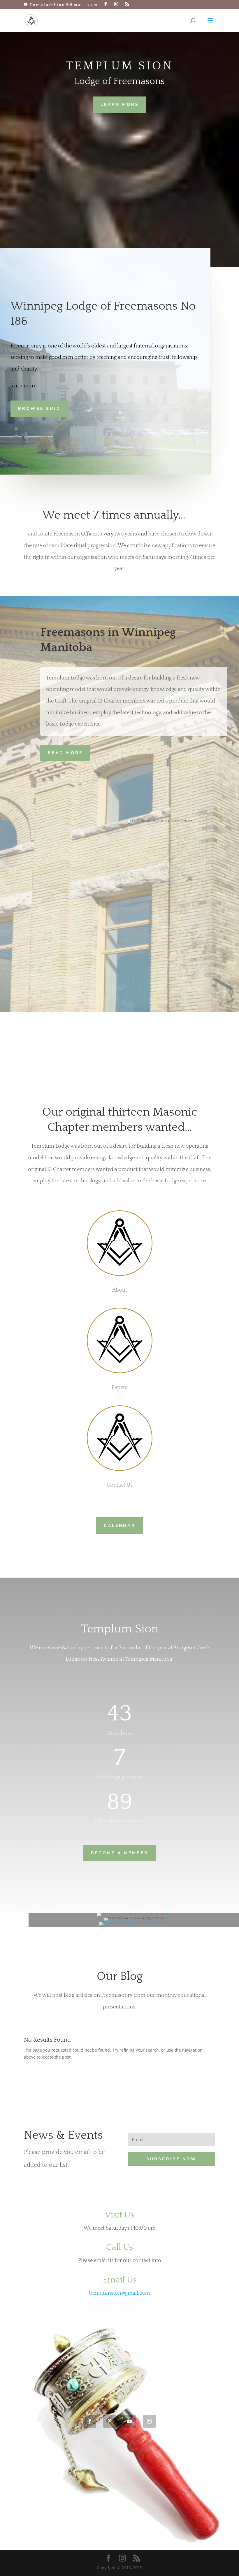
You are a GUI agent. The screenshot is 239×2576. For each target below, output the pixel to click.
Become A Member (120, 1853)
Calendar (120, 1526)
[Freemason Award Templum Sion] (134, 1922)
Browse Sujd (39, 409)
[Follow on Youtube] (129, 2421)
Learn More (120, 105)
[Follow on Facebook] (90, 2421)
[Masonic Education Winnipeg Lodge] (134, 1913)
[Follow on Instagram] (149, 2421)
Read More (65, 753)
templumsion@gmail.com (119, 2293)
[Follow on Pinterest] (110, 2421)
